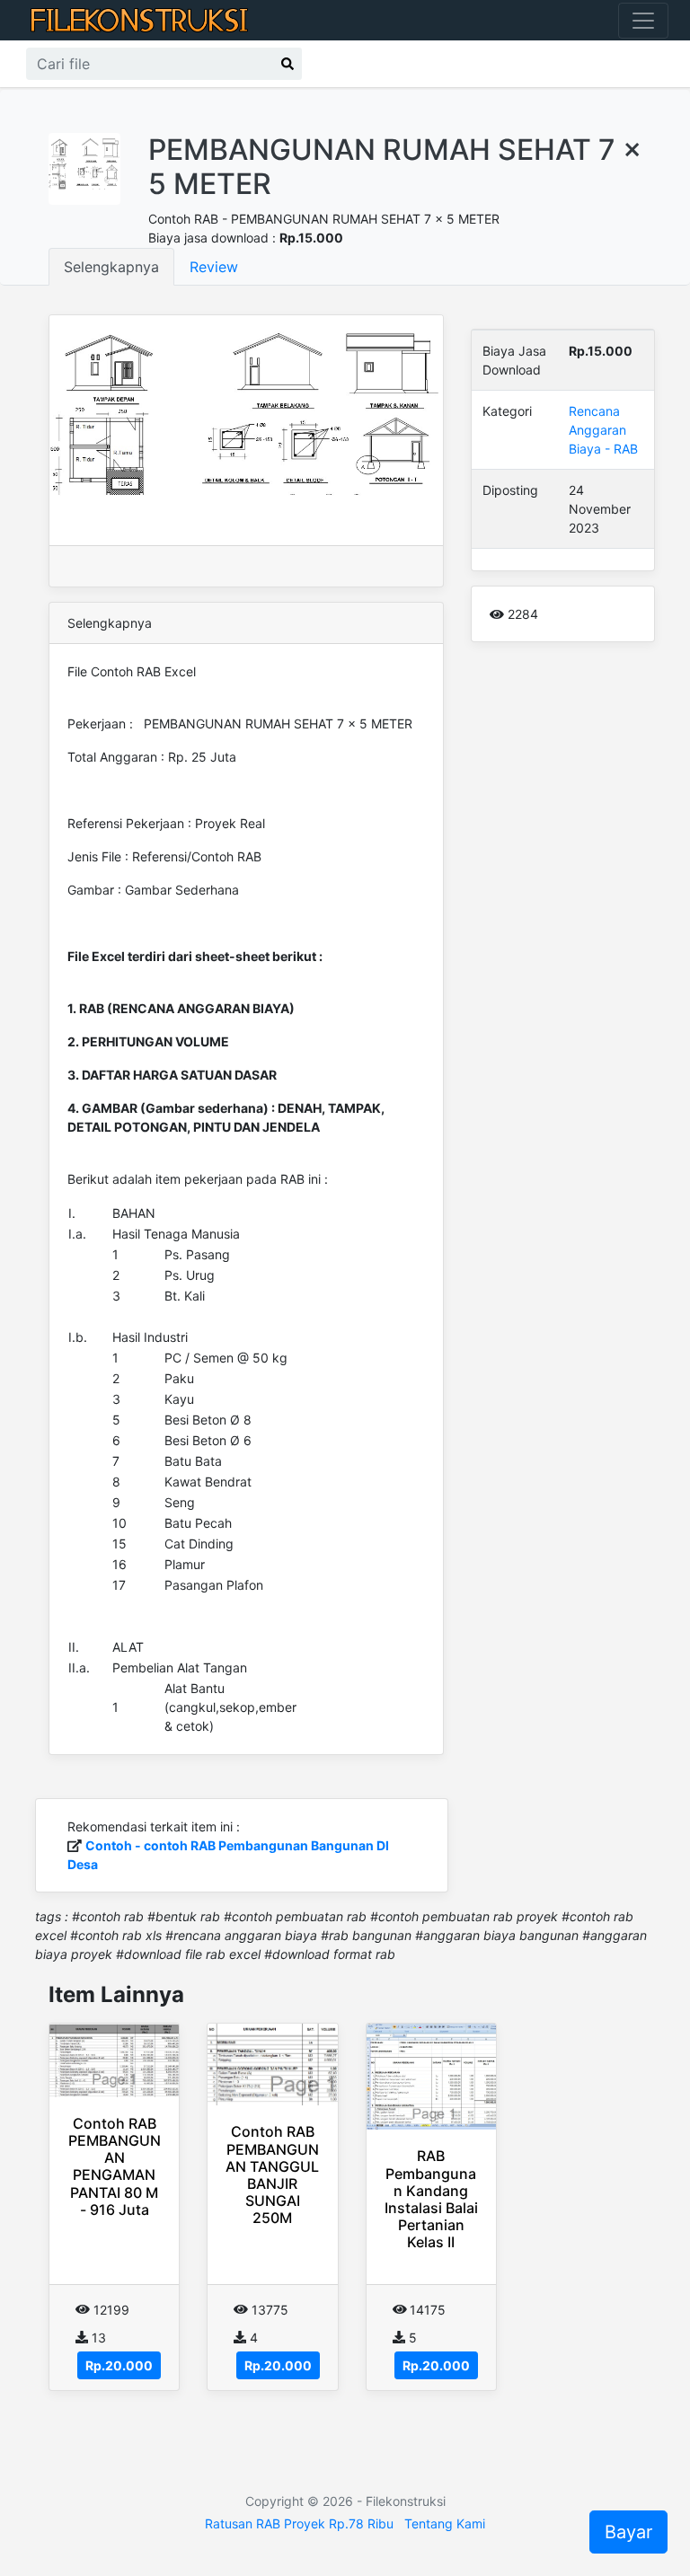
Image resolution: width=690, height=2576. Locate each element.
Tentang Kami (445, 2523)
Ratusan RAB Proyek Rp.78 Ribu (299, 2523)
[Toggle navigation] (643, 21)
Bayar (628, 2532)
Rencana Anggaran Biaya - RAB (603, 430)
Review (214, 267)
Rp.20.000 (119, 2365)
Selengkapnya (111, 267)
